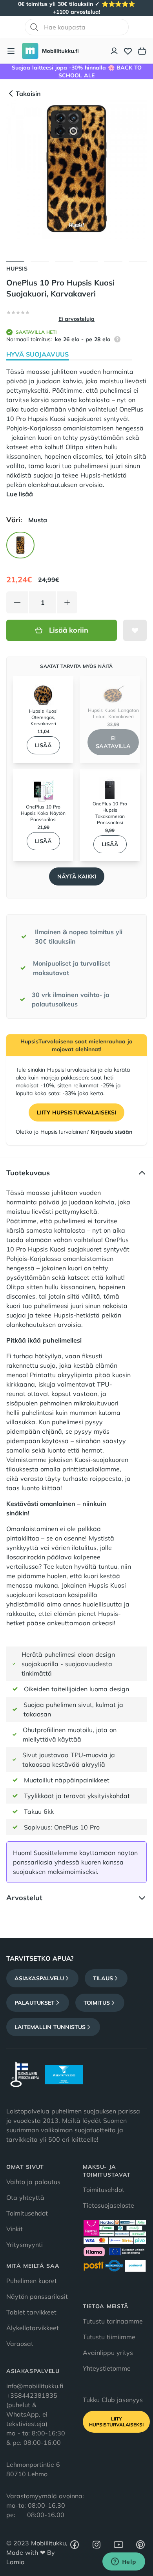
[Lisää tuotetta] (67, 602)
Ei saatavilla (113, 742)
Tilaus (103, 1978)
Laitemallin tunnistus (50, 2027)
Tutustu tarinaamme (113, 2321)
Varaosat (20, 2344)
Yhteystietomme (107, 2368)
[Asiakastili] (115, 51)
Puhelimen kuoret (32, 2281)
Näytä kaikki (77, 876)
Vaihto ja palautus (33, 2182)
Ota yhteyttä (25, 2197)
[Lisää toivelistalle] (135, 630)
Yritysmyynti (25, 2245)
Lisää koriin (69, 630)
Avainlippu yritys (108, 2353)
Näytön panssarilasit (37, 2296)
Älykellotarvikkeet (33, 2328)
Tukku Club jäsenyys (113, 2400)
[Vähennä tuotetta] (17, 602)
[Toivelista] (128, 51)
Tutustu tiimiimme (109, 2337)
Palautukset (35, 2003)
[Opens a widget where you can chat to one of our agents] (124, 2562)
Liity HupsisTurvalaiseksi (76, 1112)
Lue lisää (20, 494)
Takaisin (28, 93)
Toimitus (97, 2003)
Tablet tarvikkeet (31, 2312)
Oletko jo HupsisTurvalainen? (74, 1132)
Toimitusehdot (27, 2213)
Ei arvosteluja (76, 319)
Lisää (43, 745)
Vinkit (15, 2229)
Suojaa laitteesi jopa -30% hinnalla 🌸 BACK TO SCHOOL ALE (77, 71)
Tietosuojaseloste (108, 2205)
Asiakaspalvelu (39, 1978)
